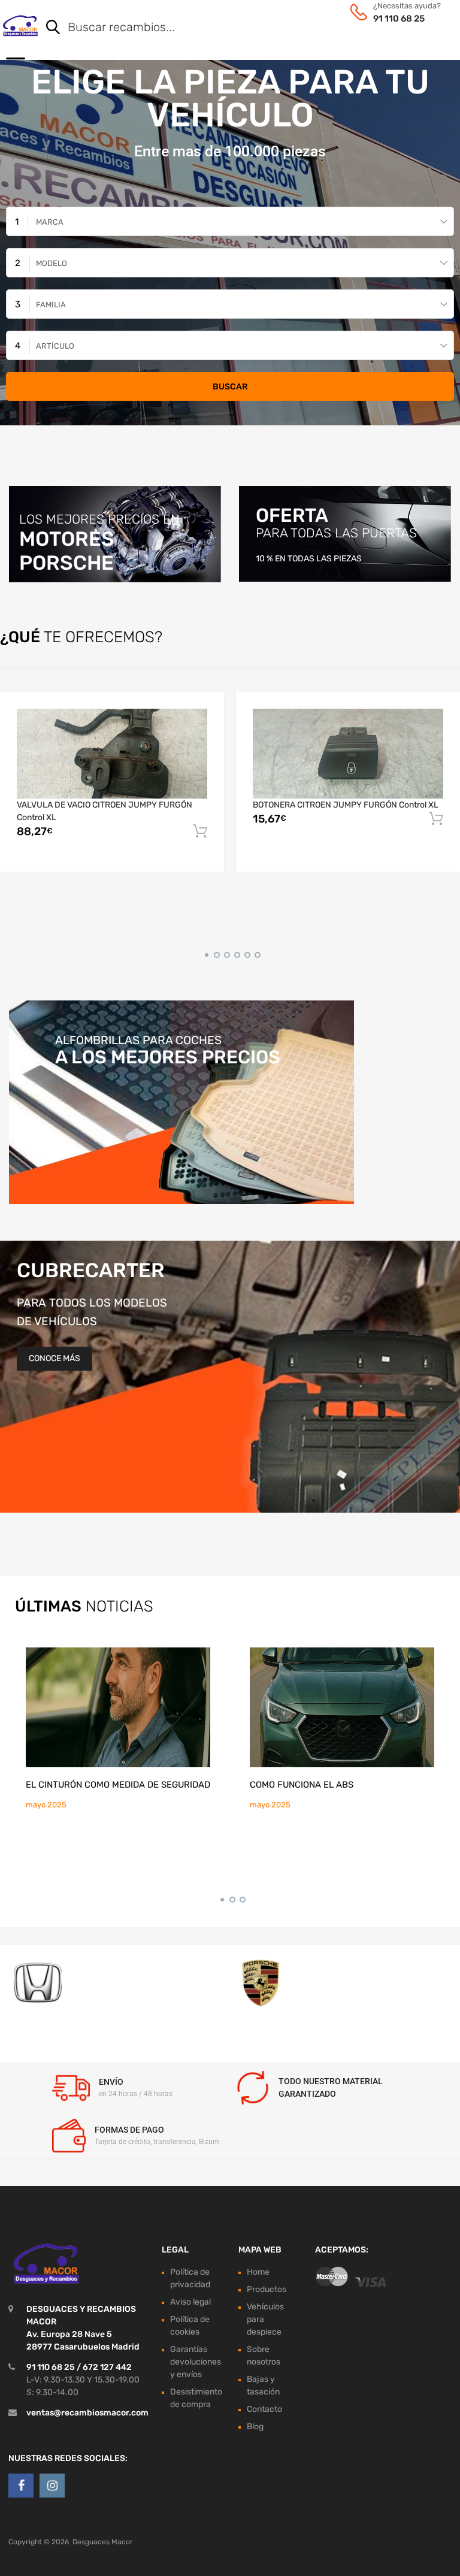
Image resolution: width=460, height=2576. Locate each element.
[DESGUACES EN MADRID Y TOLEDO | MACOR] (20, 26)
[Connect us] (21, 2486)
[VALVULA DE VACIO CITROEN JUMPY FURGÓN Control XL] (112, 754)
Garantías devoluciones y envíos (196, 2361)
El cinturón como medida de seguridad (118, 1785)
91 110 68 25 (399, 19)
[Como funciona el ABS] (342, 1707)
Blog (255, 2426)
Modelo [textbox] (52, 263)
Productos (267, 2289)
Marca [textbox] (50, 222)
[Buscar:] (233, 28)
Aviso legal (190, 2301)
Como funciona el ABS (302, 1785)
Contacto (264, 2409)
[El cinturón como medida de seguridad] (118, 1707)
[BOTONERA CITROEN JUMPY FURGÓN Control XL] (348, 754)
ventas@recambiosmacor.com (87, 2412)
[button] (205, 953)
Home (258, 2271)
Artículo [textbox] (55, 346)
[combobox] (230, 221)
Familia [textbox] (51, 305)
